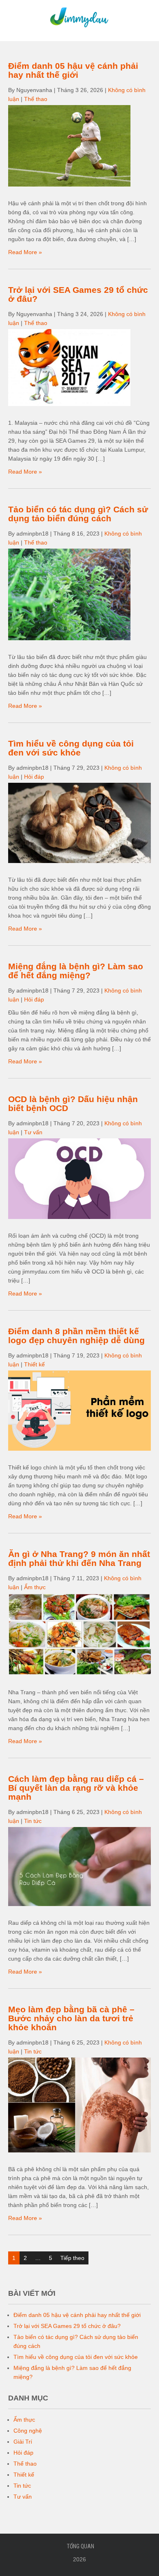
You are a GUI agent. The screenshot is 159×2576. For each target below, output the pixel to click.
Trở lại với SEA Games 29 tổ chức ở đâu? (78, 294)
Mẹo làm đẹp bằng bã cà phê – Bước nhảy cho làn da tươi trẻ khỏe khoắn (71, 2018)
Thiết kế (34, 1364)
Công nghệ (28, 2431)
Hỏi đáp (34, 777)
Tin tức (33, 1821)
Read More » (25, 252)
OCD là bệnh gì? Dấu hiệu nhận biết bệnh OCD (73, 1104)
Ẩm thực (35, 1587)
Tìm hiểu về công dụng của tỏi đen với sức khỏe (71, 748)
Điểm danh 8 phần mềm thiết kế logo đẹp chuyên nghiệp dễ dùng (76, 1336)
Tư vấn (33, 1132)
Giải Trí (23, 2442)
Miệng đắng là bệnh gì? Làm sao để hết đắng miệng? (76, 971)
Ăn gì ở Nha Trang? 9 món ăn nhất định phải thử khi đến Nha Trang (79, 1558)
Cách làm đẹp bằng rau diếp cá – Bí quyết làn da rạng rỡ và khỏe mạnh (76, 1788)
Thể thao (36, 99)
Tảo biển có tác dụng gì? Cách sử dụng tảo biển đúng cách (78, 514)
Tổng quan (81, 2546)
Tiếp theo (72, 2258)
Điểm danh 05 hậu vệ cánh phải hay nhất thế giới (73, 70)
